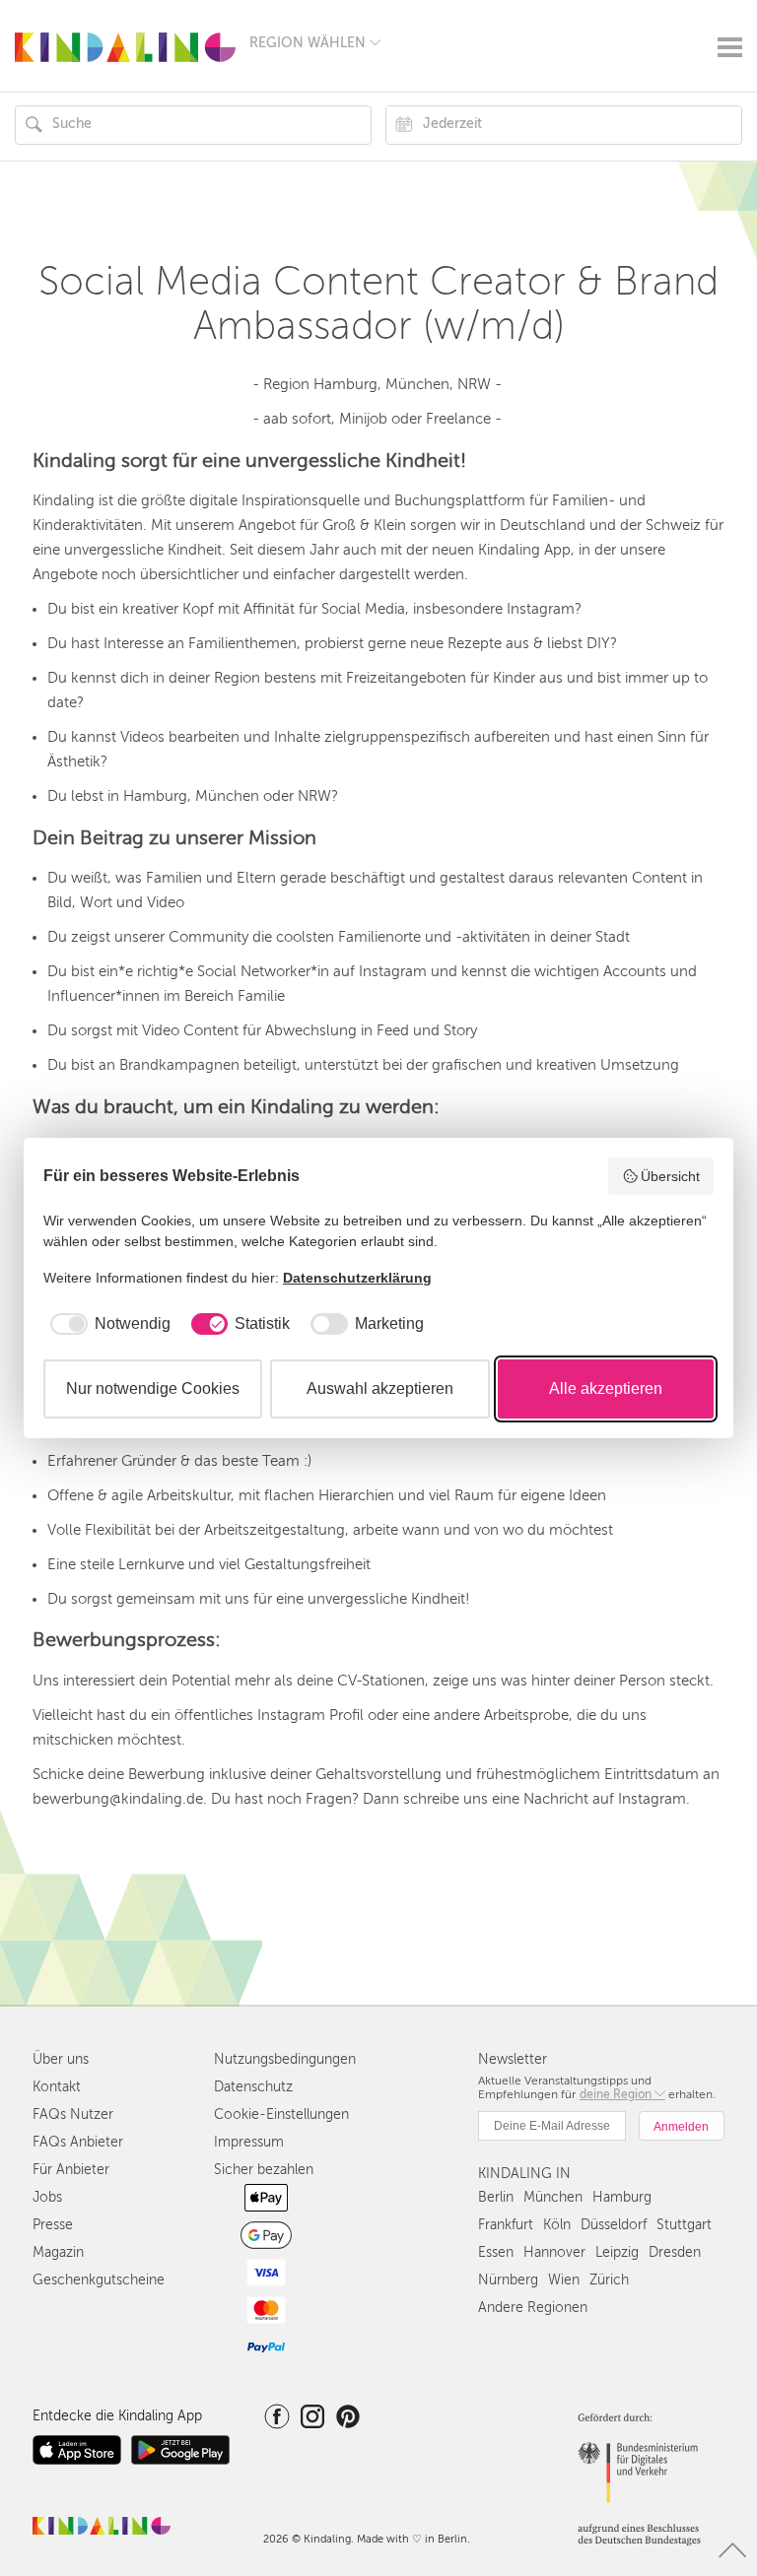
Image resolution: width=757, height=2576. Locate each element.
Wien (564, 2280)
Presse (53, 2225)
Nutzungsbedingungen (285, 2059)
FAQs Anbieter (78, 2142)
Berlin (496, 2197)
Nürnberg (508, 2280)
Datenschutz (253, 2087)
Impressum (249, 2142)
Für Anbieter (71, 2170)
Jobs (47, 2197)
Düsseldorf (614, 2225)
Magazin (58, 2252)
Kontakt (57, 2087)
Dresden (675, 2252)
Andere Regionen (533, 2308)
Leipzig (617, 2252)
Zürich (609, 2280)
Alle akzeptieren (606, 1388)
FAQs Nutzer (73, 2114)
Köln (557, 2225)
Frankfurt (506, 2225)
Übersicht (670, 1176)
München (553, 2197)
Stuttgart (684, 2225)
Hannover (554, 2252)
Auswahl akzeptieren (380, 1388)
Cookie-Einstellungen (281, 2114)
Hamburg (622, 2197)
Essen (496, 2252)
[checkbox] (107, 1324)
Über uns (61, 2059)
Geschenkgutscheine (99, 2280)
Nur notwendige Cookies (153, 1388)
